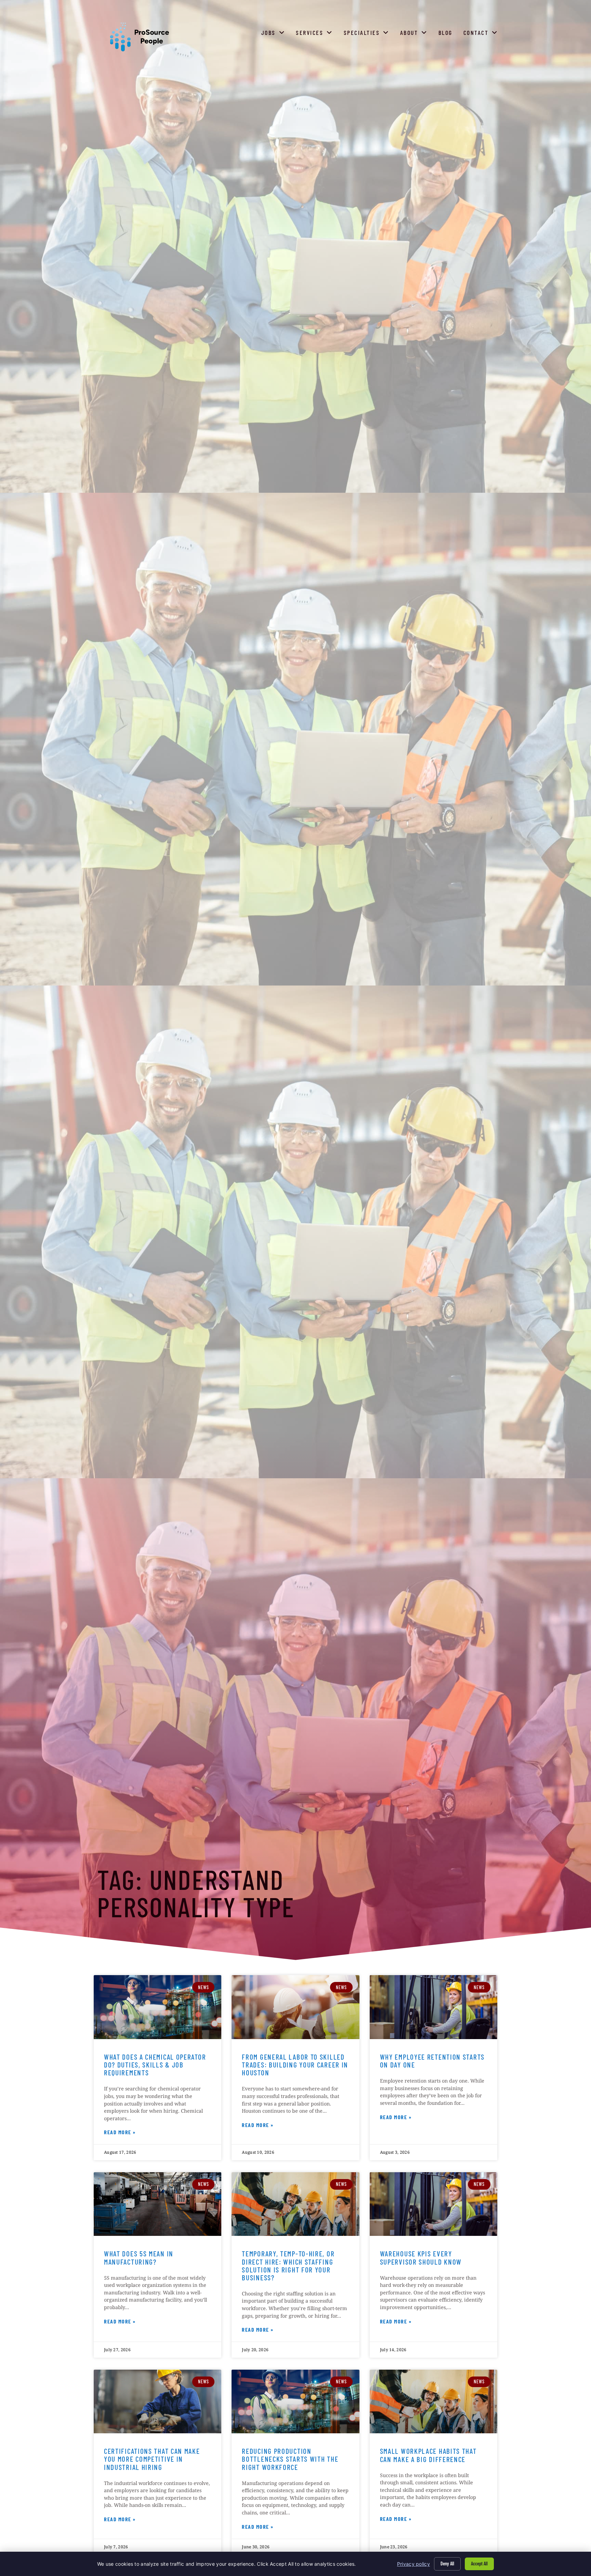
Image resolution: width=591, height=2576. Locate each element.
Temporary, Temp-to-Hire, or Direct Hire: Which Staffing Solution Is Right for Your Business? (288, 2265)
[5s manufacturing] (157, 2204)
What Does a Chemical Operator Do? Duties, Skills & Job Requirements (155, 2065)
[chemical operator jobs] (157, 2007)
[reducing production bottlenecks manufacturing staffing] (295, 2402)
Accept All (479, 2564)
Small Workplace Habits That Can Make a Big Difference (428, 2455)
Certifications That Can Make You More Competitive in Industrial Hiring (152, 2459)
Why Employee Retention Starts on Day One (432, 2061)
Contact (482, 34)
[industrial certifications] (157, 2402)
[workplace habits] (434, 2402)
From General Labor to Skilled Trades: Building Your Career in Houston (295, 2065)
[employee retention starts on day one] (434, 2007)
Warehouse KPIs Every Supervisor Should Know (421, 2257)
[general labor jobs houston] (295, 2007)
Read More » (120, 2133)
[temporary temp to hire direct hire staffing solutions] (295, 2204)
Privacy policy (413, 2564)
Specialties (368, 34)
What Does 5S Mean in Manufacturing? (139, 2257)
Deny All (447, 2564)
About (415, 34)
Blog (447, 34)
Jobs (275, 34)
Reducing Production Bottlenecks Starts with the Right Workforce (290, 2459)
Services (316, 34)
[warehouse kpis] (434, 2204)
